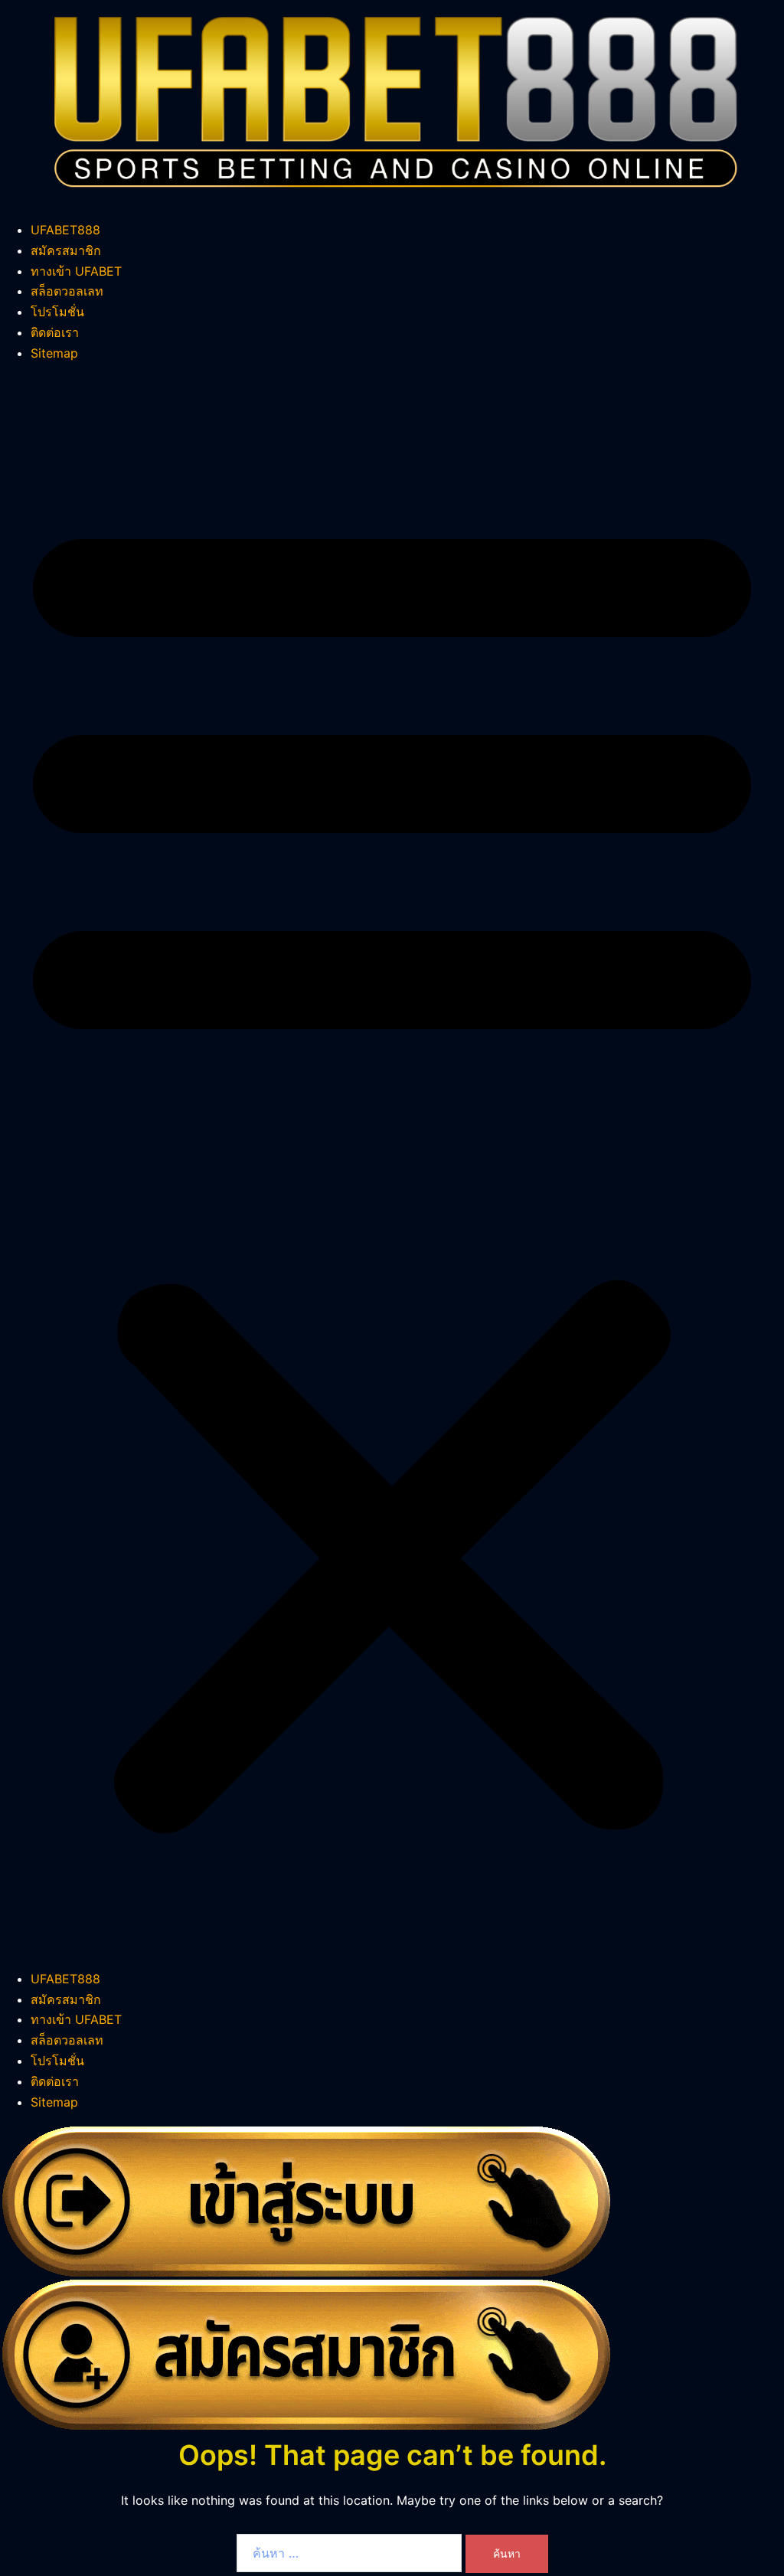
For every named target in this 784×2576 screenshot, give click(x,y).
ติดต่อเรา (55, 332)
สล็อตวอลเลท (67, 291)
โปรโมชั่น (57, 312)
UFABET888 (65, 230)
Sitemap (54, 353)
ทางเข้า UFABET (76, 271)
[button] (392, 1166)
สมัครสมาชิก (66, 250)
